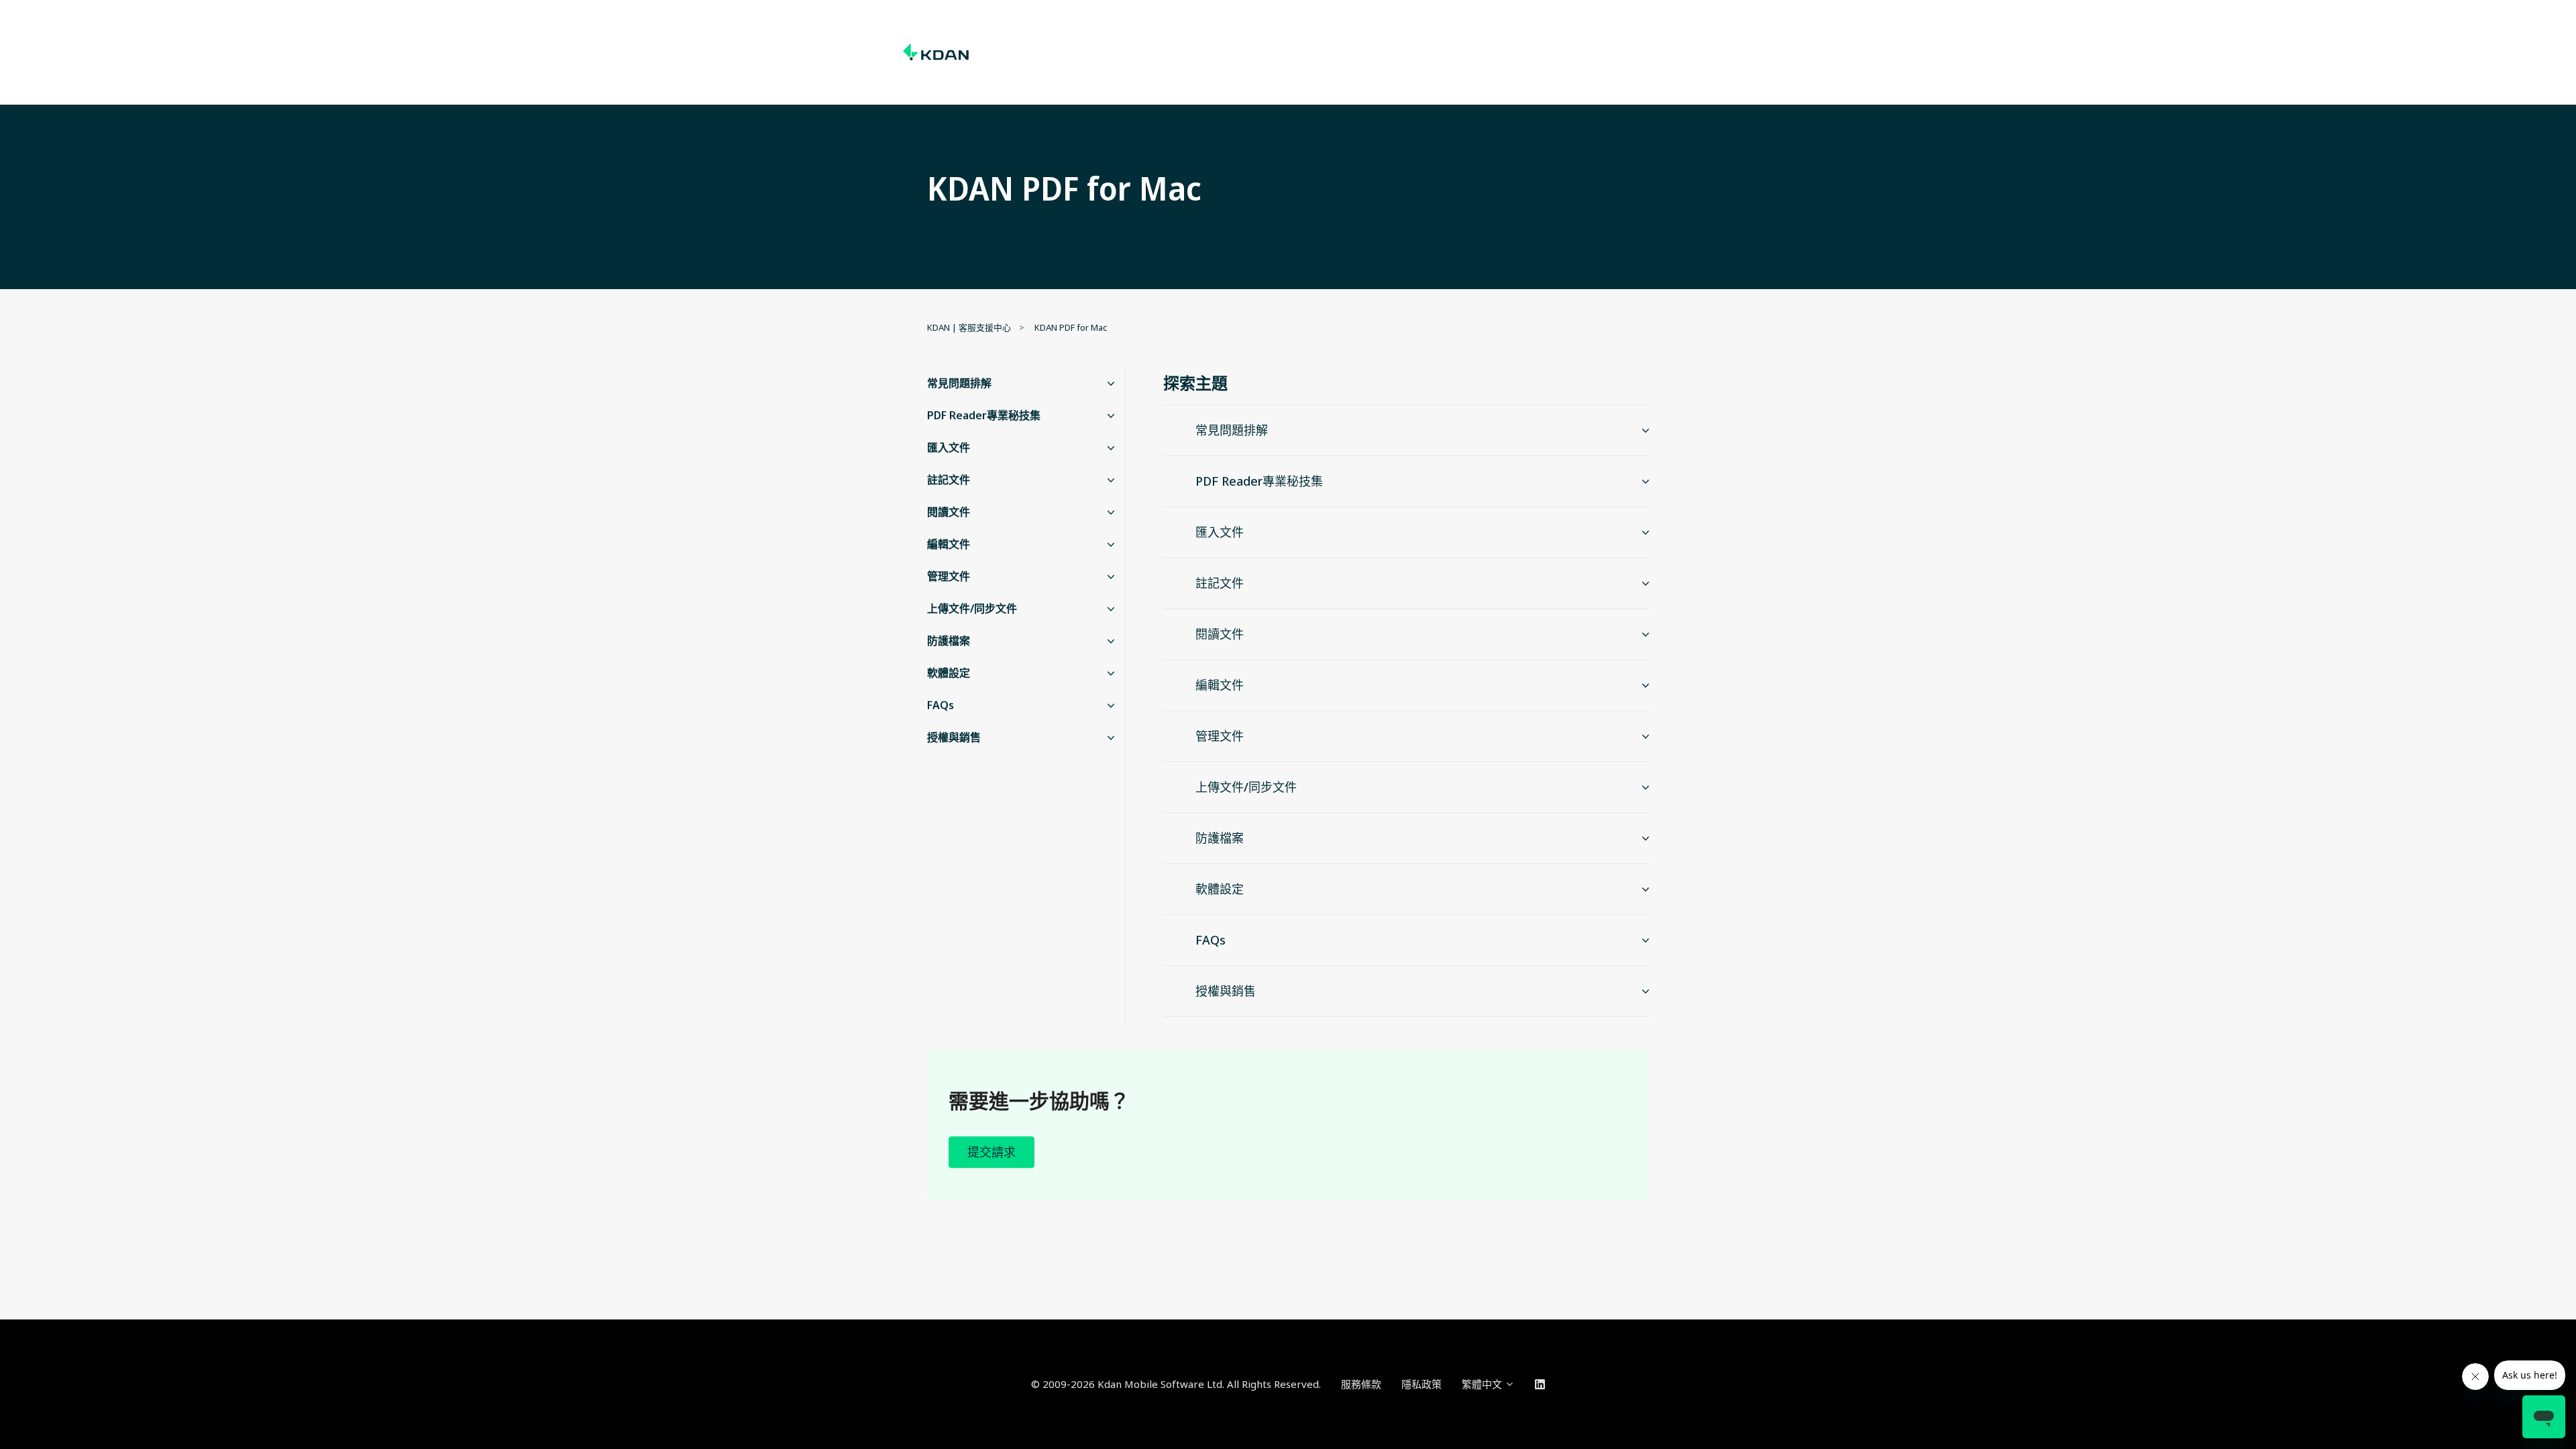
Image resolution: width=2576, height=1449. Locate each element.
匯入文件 (949, 447)
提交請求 (991, 1152)
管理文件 (949, 576)
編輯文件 (949, 544)
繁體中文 (1483, 1384)
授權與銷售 (954, 737)
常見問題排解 (959, 383)
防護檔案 (949, 641)
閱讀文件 (949, 512)
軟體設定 (949, 673)
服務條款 (1361, 1384)
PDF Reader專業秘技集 (984, 415)
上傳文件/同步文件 (972, 608)
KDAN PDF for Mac (1071, 327)
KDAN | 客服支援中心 (969, 327)
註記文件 (949, 480)
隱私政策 (1421, 1384)
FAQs (941, 705)
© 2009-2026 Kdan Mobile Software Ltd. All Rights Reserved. (1176, 1384)
